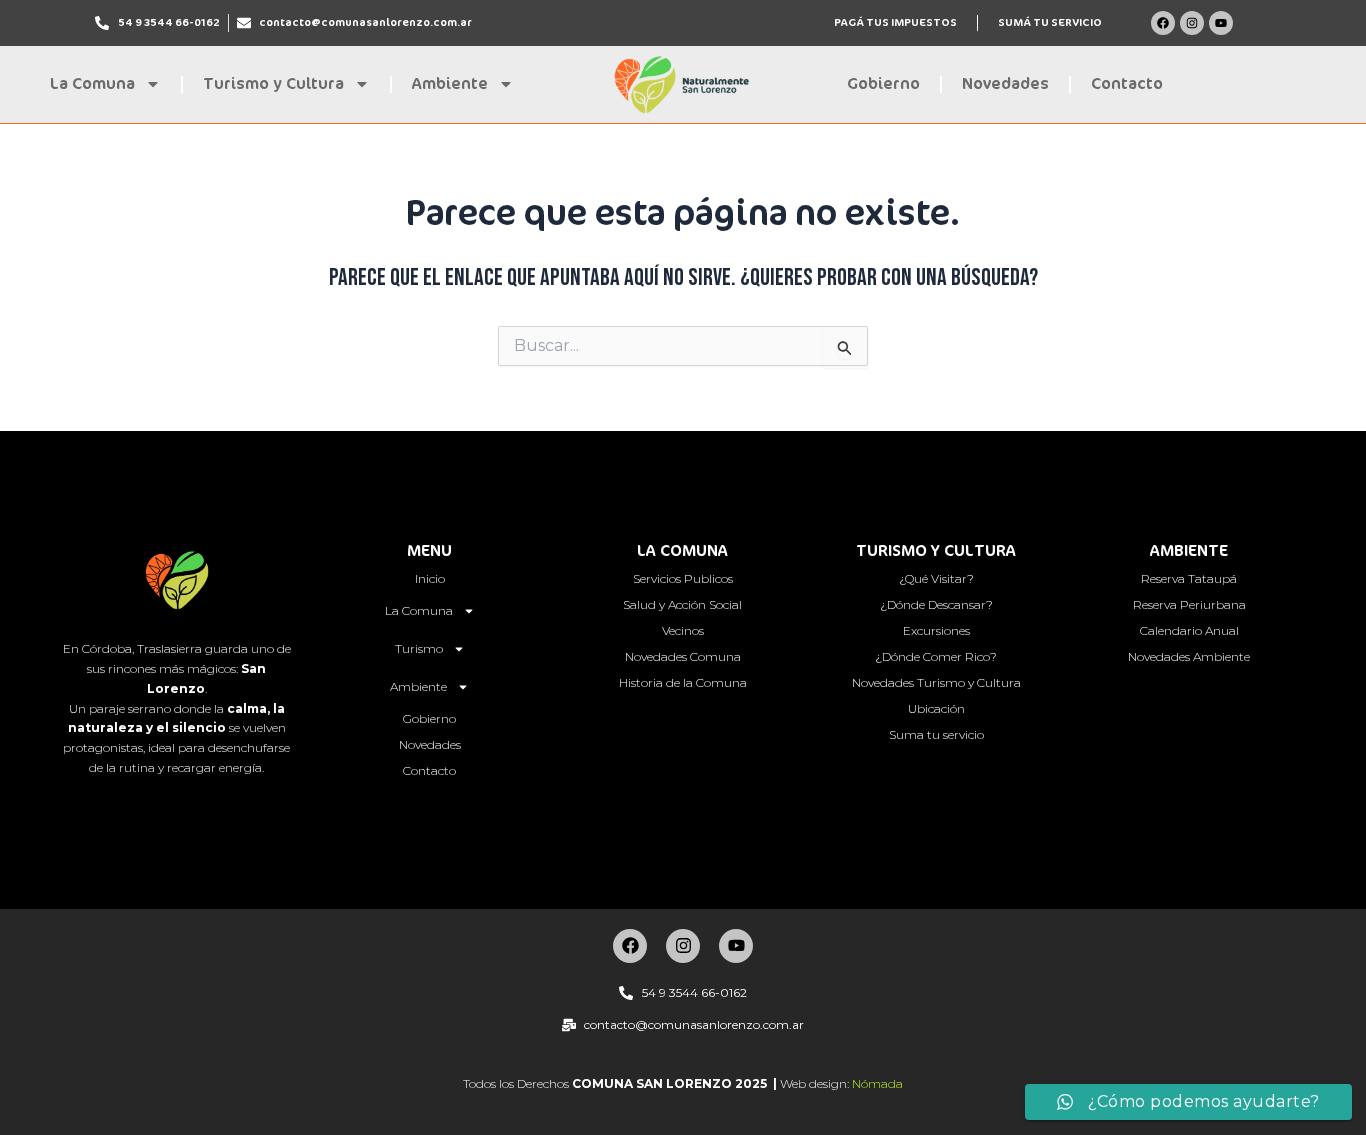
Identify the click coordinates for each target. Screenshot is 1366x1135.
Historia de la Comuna (683, 682)
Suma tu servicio (936, 734)
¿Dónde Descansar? (936, 604)
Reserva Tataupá (1189, 578)
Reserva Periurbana (1189, 604)
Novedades (1005, 84)
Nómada (877, 1083)
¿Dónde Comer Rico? (936, 656)
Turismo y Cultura (273, 84)
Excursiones (936, 630)
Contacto (1127, 84)
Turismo (419, 648)
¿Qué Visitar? (936, 578)
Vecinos (683, 630)
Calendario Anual (1189, 630)
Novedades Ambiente (1189, 656)
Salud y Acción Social (682, 604)
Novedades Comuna (683, 656)
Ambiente (450, 84)
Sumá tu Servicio (1050, 22)
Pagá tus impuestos (895, 22)
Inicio (430, 578)
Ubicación (936, 708)
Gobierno (883, 84)
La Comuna (92, 84)
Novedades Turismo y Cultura (936, 682)
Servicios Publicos (683, 578)
